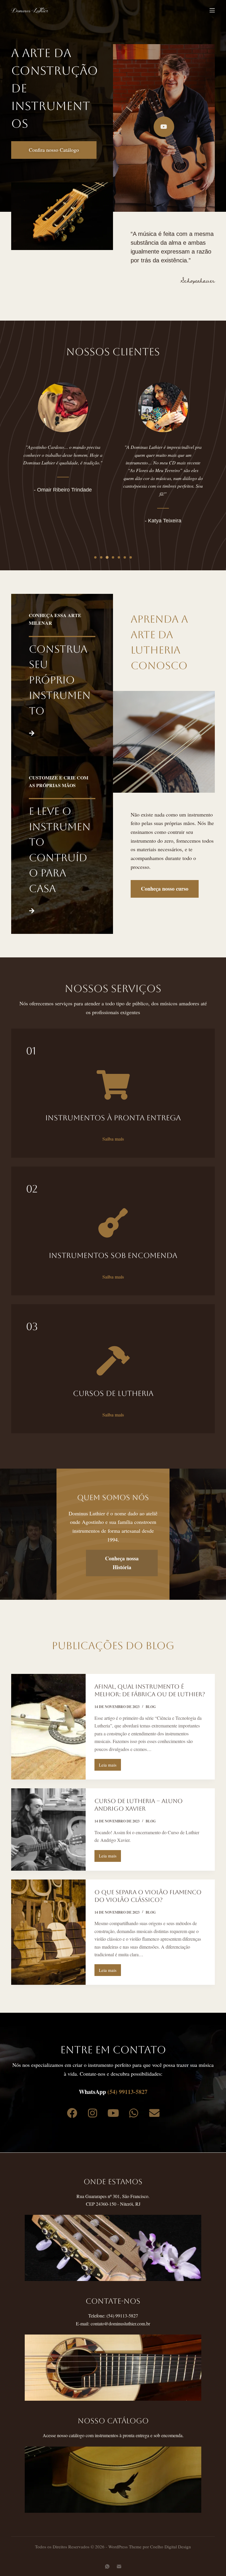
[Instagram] (92, 2113)
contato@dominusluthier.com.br (120, 2323)
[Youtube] (113, 2113)
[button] (95, 557)
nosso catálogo (113, 2421)
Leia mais (110, 1763)
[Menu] (212, 10)
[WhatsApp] (107, 2566)
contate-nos (113, 2301)
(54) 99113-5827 (127, 2092)
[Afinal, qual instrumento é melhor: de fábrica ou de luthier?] (48, 1727)
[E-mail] (119, 2566)
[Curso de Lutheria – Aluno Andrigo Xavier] (48, 1829)
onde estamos (113, 2182)
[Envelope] (154, 2113)
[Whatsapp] (134, 2113)
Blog (151, 1707)
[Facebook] (72, 2113)
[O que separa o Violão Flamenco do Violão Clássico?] (48, 1932)
